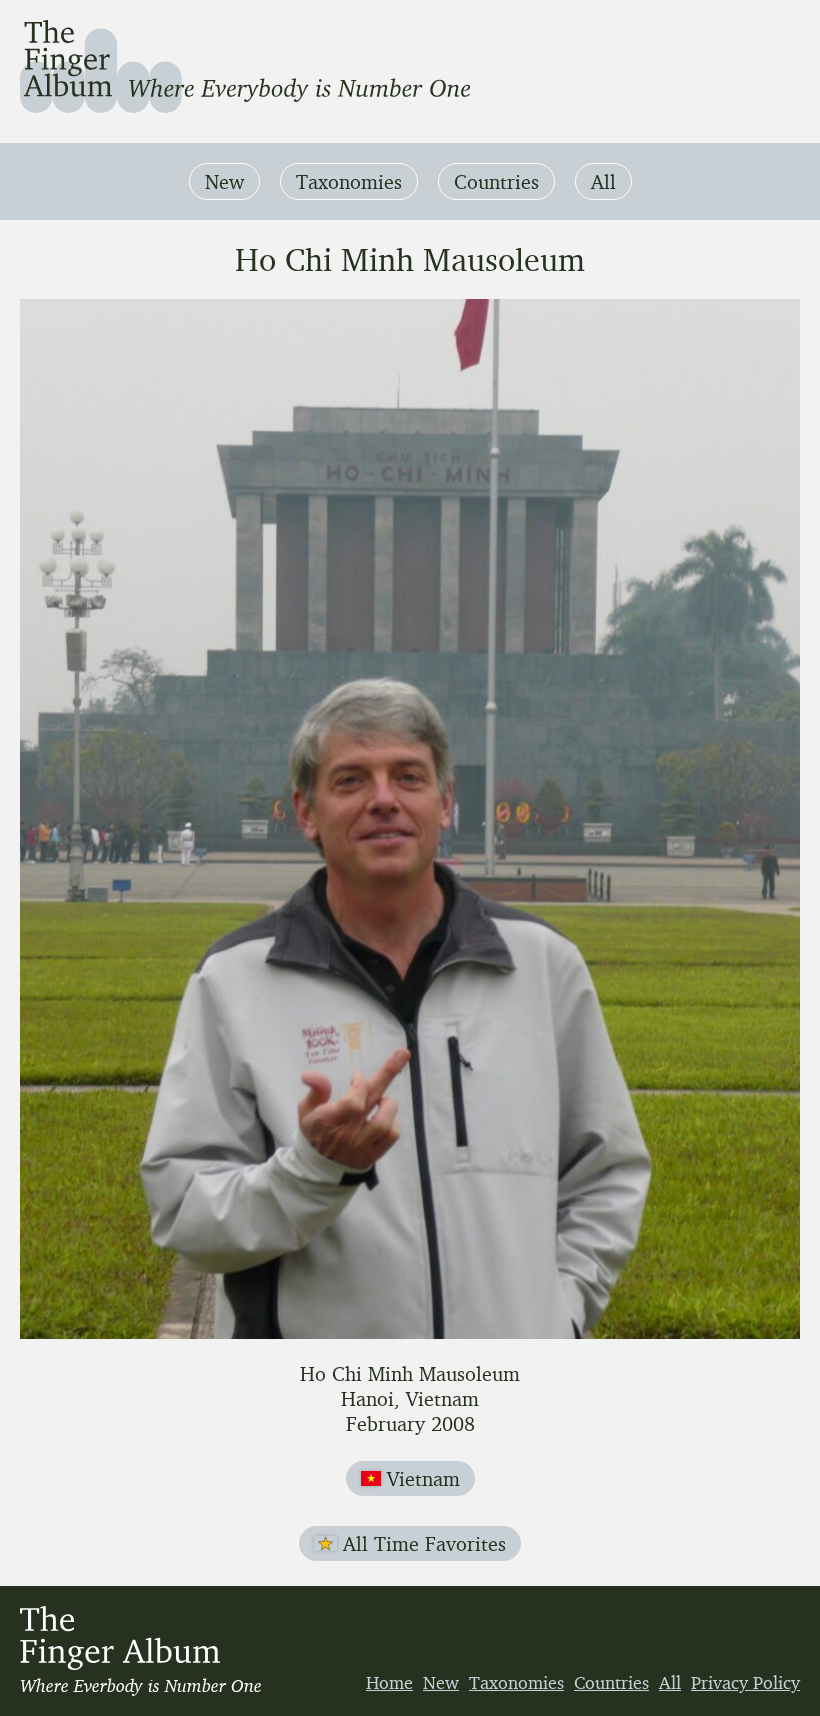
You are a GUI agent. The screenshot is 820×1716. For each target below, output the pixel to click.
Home (389, 1682)
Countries (496, 181)
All (603, 181)
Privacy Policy (745, 1682)
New (224, 181)
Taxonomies (349, 181)
